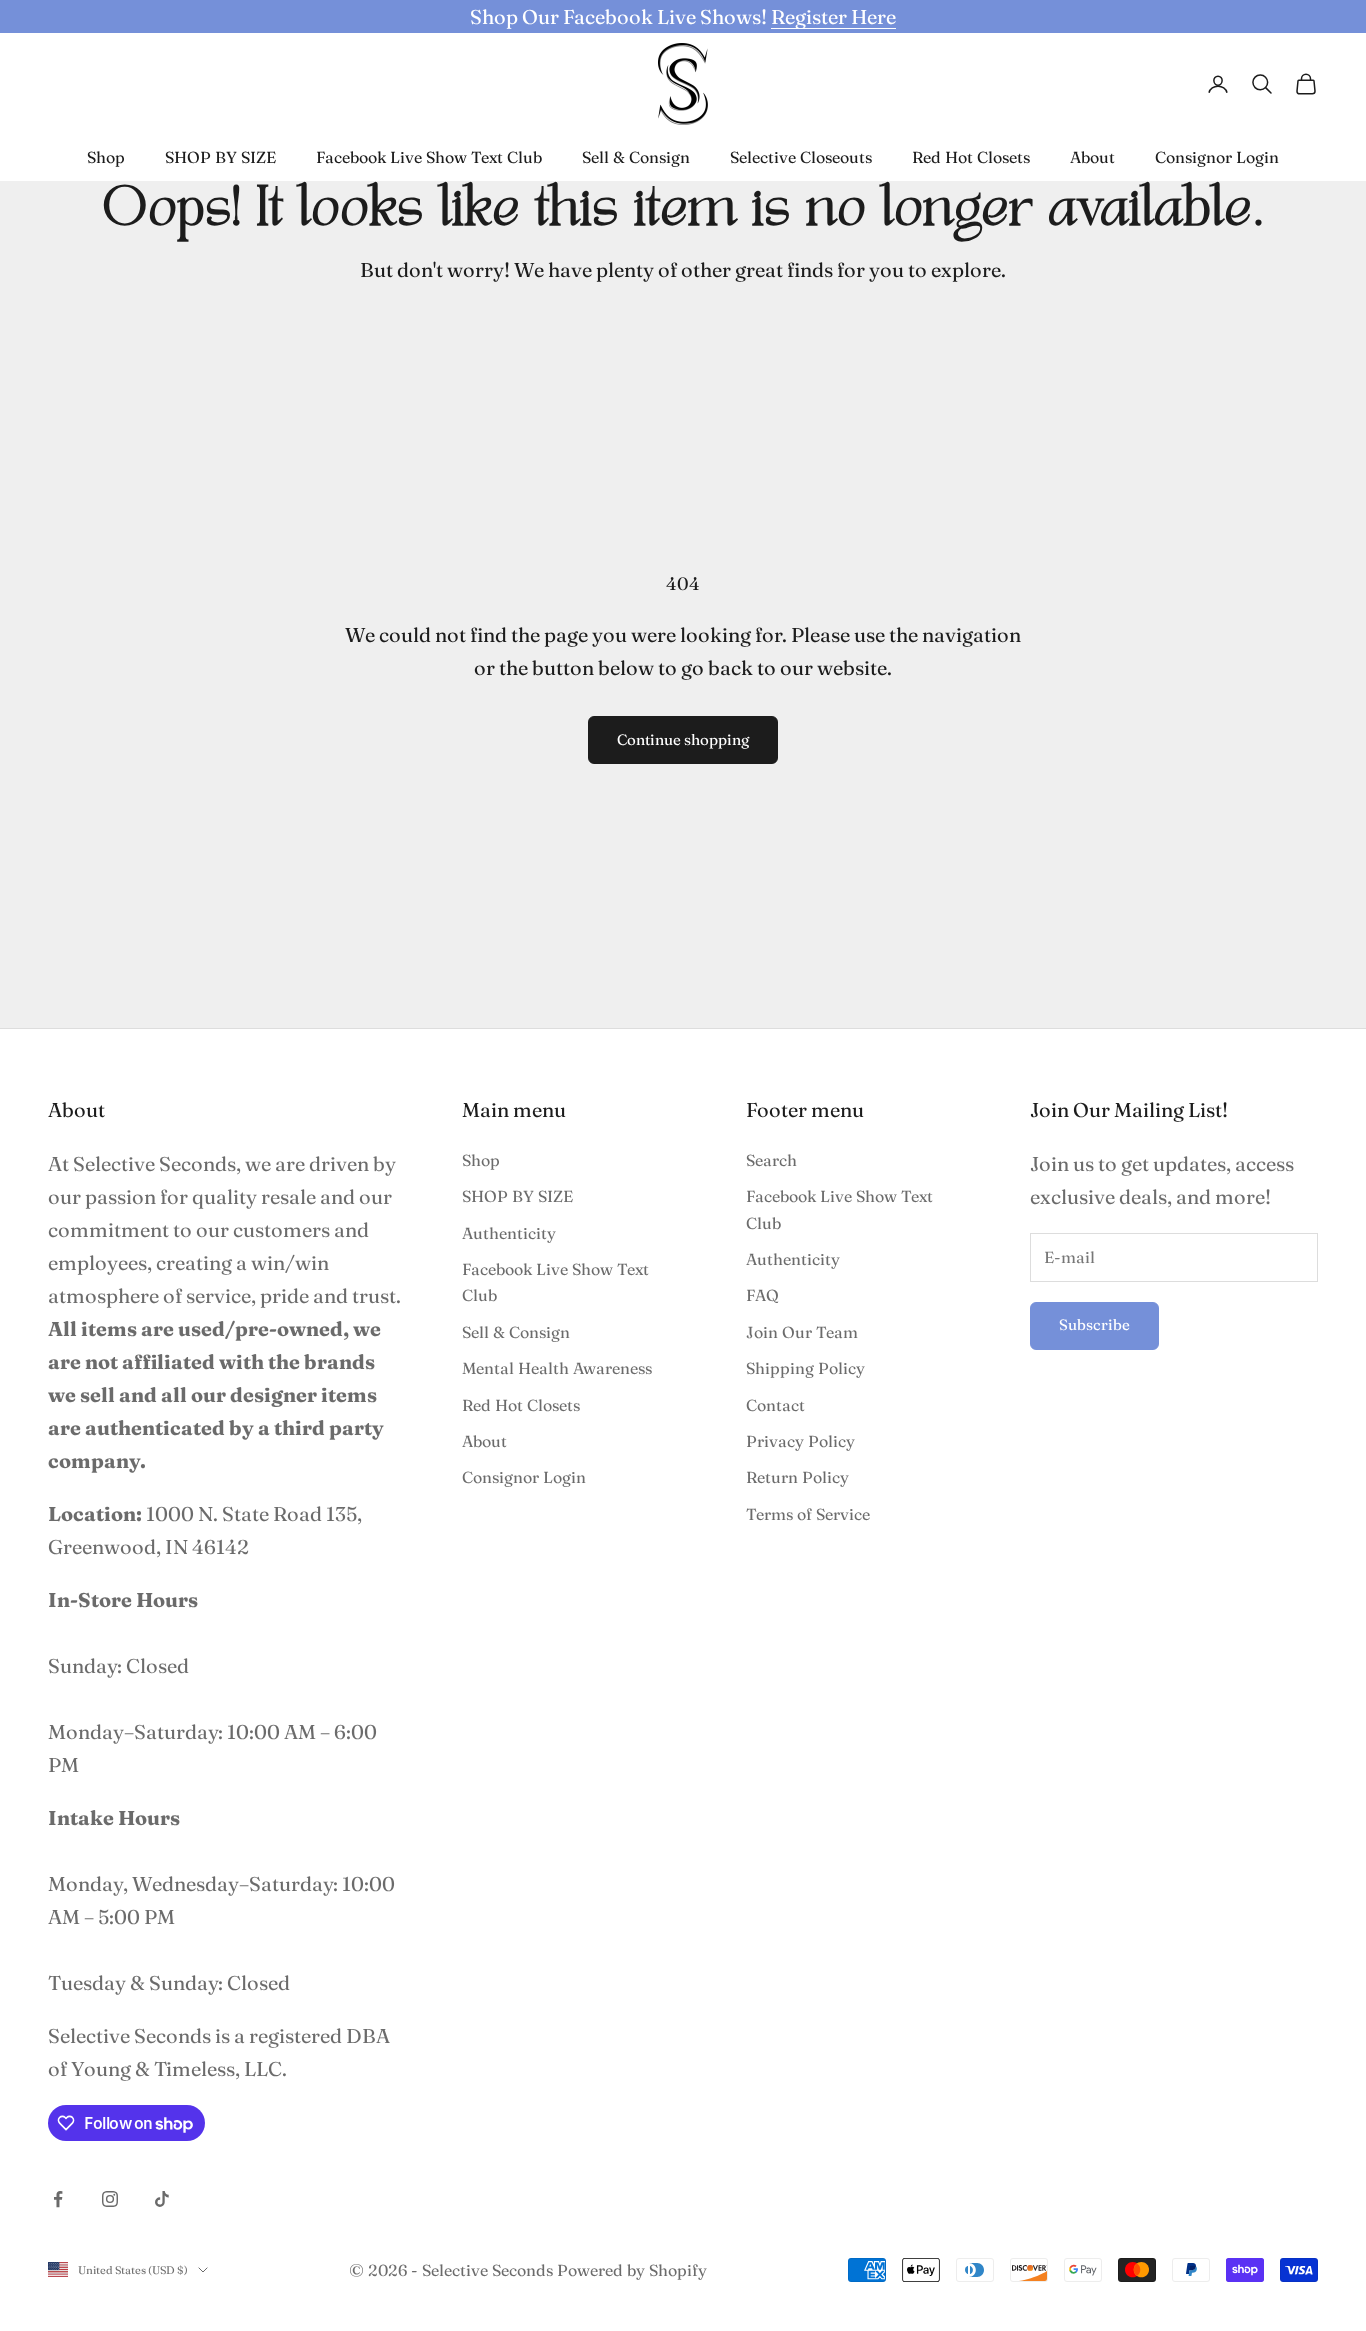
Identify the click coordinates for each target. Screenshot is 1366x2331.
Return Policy (797, 1477)
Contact (775, 1405)
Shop (106, 157)
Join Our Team (802, 1332)
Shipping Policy (805, 1368)
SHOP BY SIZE (220, 157)
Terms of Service (808, 1514)
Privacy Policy (800, 1441)
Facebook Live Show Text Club (429, 157)
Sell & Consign (636, 157)
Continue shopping (683, 739)
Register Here (833, 16)
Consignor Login (1217, 157)
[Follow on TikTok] (162, 2199)
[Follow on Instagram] (110, 2199)
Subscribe (1094, 1324)
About (1092, 157)
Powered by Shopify (632, 2270)
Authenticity (509, 1233)
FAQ (762, 1295)
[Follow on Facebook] (58, 2199)
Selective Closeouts (801, 157)
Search (771, 1160)
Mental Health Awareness (557, 1368)
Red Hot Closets (971, 157)
